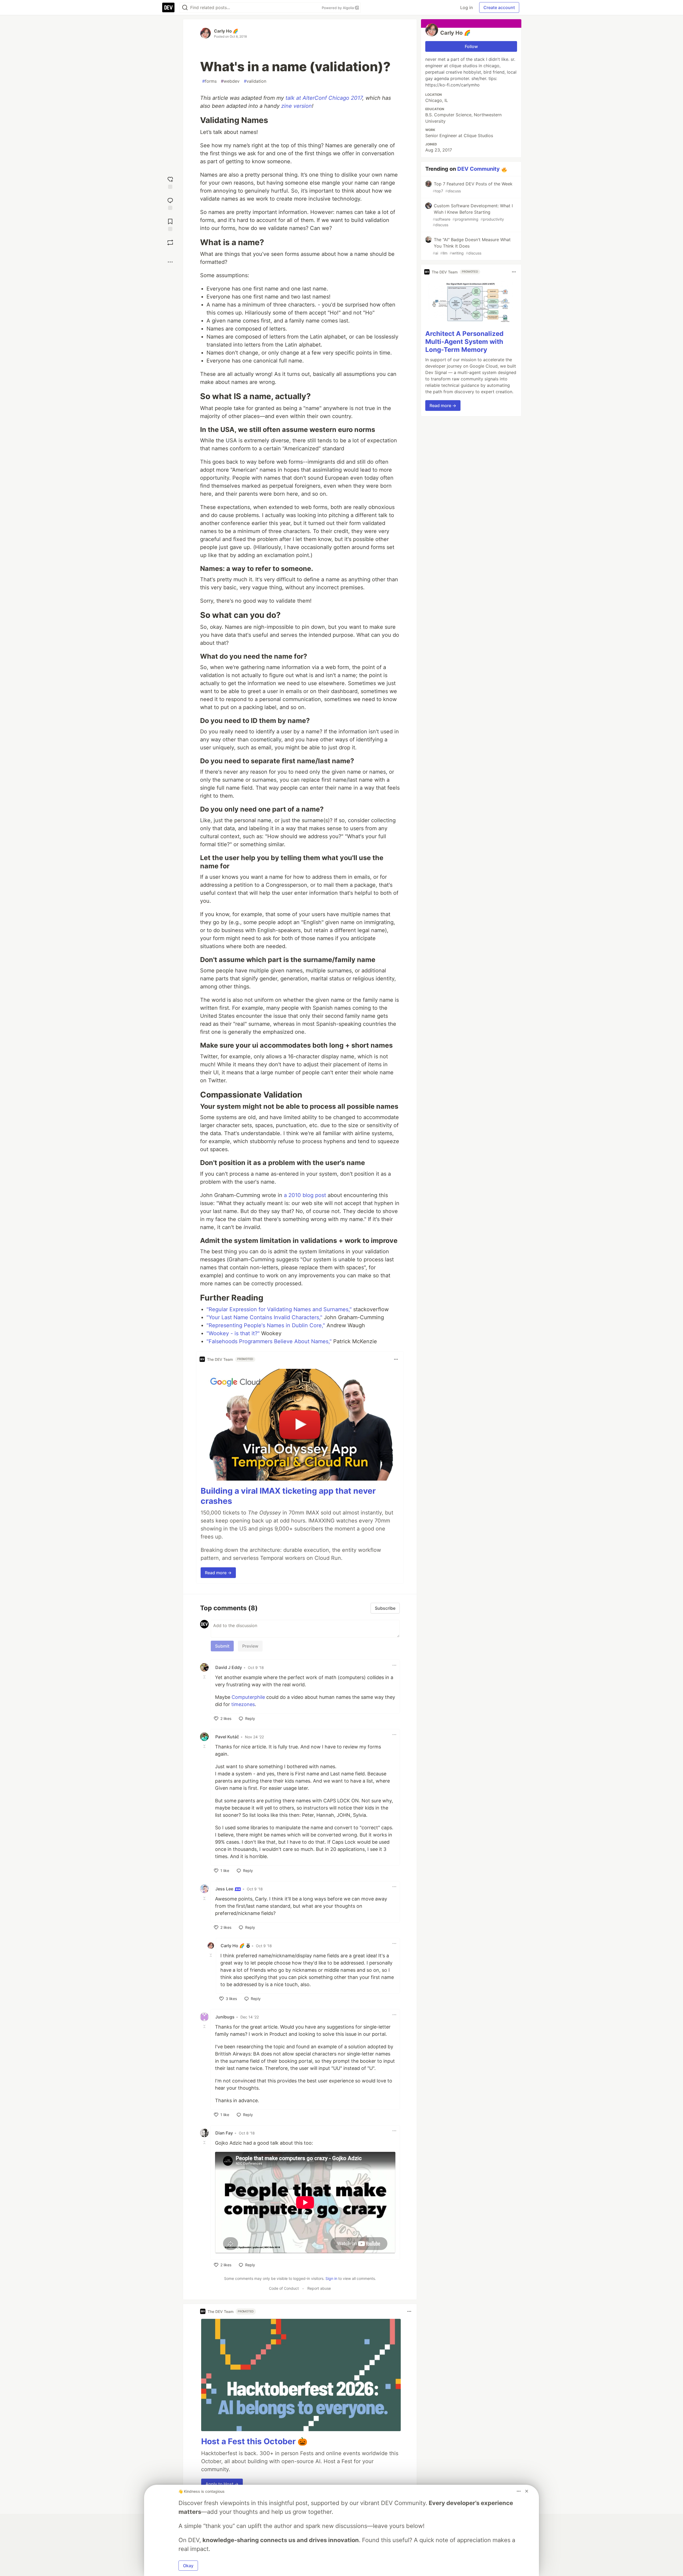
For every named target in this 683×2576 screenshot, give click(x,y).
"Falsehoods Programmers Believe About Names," (269, 1341)
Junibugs (225, 2017)
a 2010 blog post (305, 1195)
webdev (230, 81)
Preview (250, 1646)
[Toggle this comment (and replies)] (205, 1677)
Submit (222, 1646)
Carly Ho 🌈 (226, 31)
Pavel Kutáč (227, 1737)
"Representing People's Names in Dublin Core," (266, 1325)
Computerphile (248, 1697)
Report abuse (319, 2288)
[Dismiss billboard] (527, 2491)
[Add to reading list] (170, 224)
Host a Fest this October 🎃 (254, 2441)
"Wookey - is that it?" (233, 1333)
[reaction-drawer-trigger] (170, 182)
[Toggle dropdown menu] (396, 1359)
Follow (471, 46)
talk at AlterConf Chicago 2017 (324, 98)
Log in (466, 7)
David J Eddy (229, 1667)
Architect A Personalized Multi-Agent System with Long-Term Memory (464, 342)
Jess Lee (225, 1889)
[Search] (185, 8)
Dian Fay (224, 2133)
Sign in (331, 2278)
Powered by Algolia (338, 8)
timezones (243, 1704)
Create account (499, 7)
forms (209, 81)
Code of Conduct (284, 2288)
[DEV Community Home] (168, 7)
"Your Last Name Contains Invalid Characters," (264, 1317)
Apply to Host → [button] (222, 2484)
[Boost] (170, 243)
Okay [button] (188, 2566)
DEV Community (479, 169)
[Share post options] (170, 262)
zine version (297, 106)
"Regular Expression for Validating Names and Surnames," (279, 1309)
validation (255, 81)
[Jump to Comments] (170, 203)
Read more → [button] (218, 1573)
